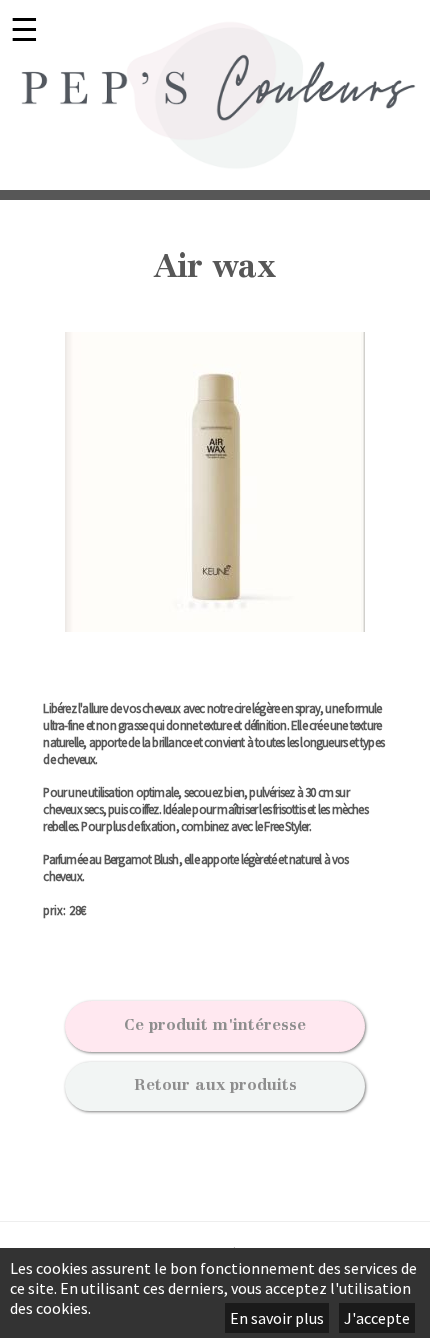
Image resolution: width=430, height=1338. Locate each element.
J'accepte (377, 1318)
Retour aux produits (215, 1086)
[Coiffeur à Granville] (215, 95)
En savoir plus (277, 1318)
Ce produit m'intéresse (215, 1026)
